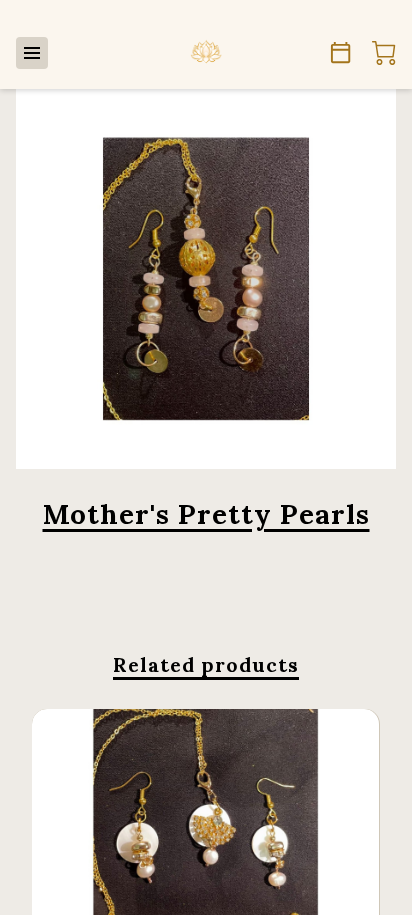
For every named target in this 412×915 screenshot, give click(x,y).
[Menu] (32, 53)
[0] (384, 53)
